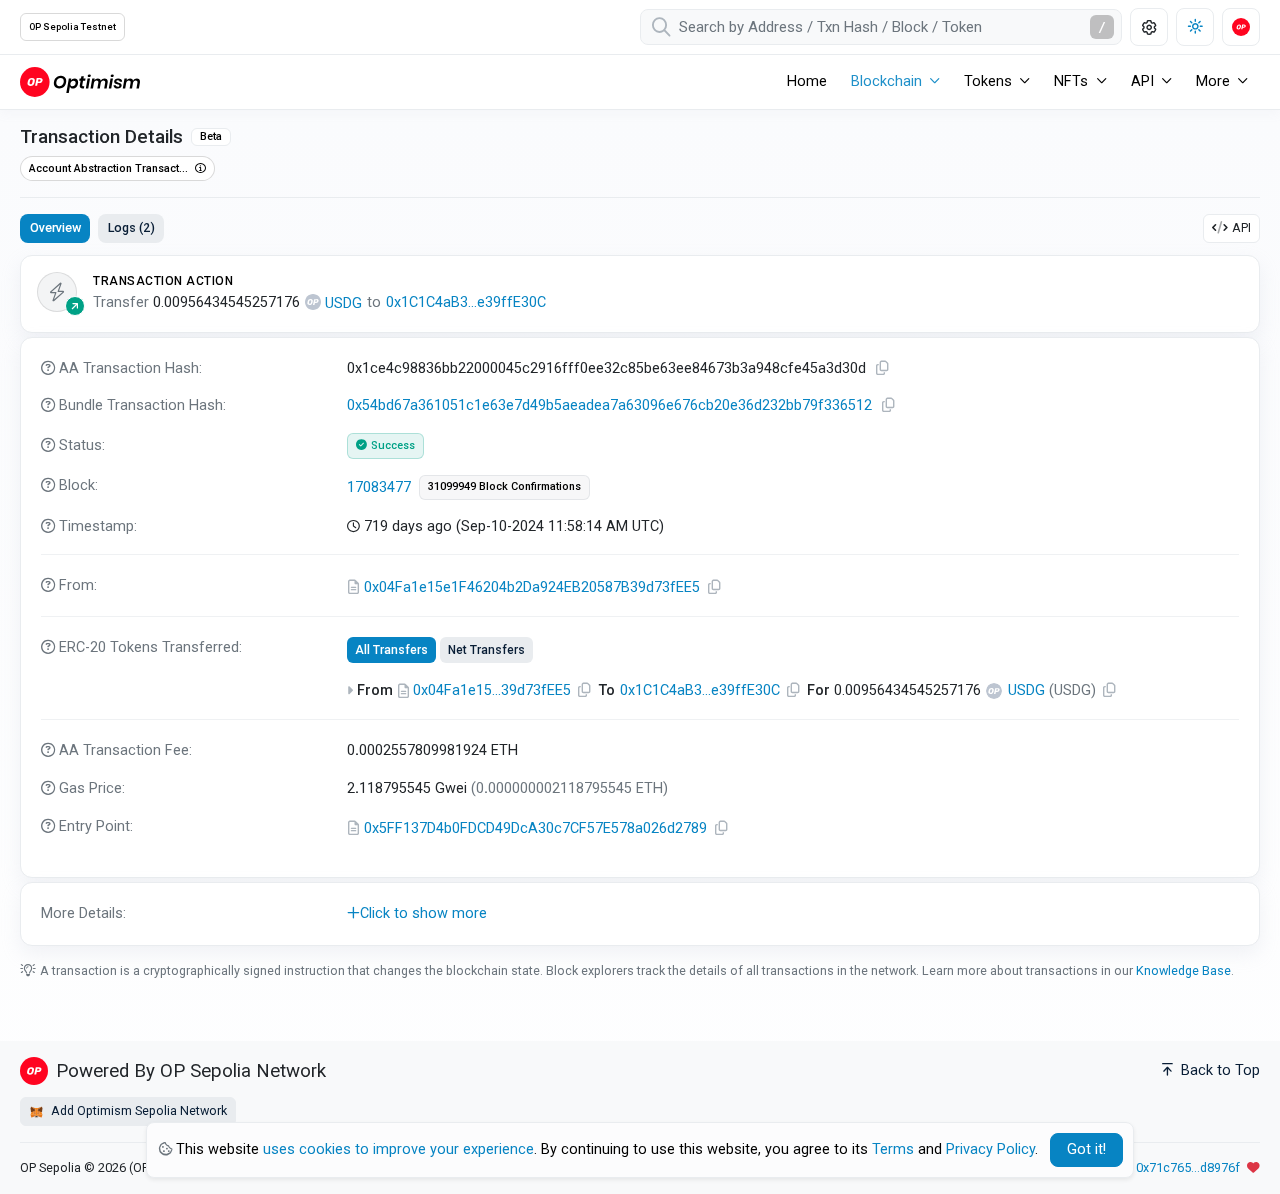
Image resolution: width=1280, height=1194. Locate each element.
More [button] (1213, 81)
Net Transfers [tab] (486, 650)
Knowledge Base (1183, 970)
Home (807, 81)
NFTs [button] (1071, 81)
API (1241, 227)
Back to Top (1218, 1070)
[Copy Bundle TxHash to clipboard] (889, 405)
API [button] (1142, 81)
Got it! (1086, 1149)
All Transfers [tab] (391, 650)
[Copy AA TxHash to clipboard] (883, 368)
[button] (640, 914)
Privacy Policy (990, 1149)
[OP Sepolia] (80, 81)
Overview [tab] (55, 227)
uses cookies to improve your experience (398, 1149)
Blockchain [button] (886, 81)
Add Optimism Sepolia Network (137, 1110)
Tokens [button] (988, 81)
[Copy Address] (715, 587)
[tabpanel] (640, 600)
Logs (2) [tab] (131, 227)
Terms (893, 1149)
